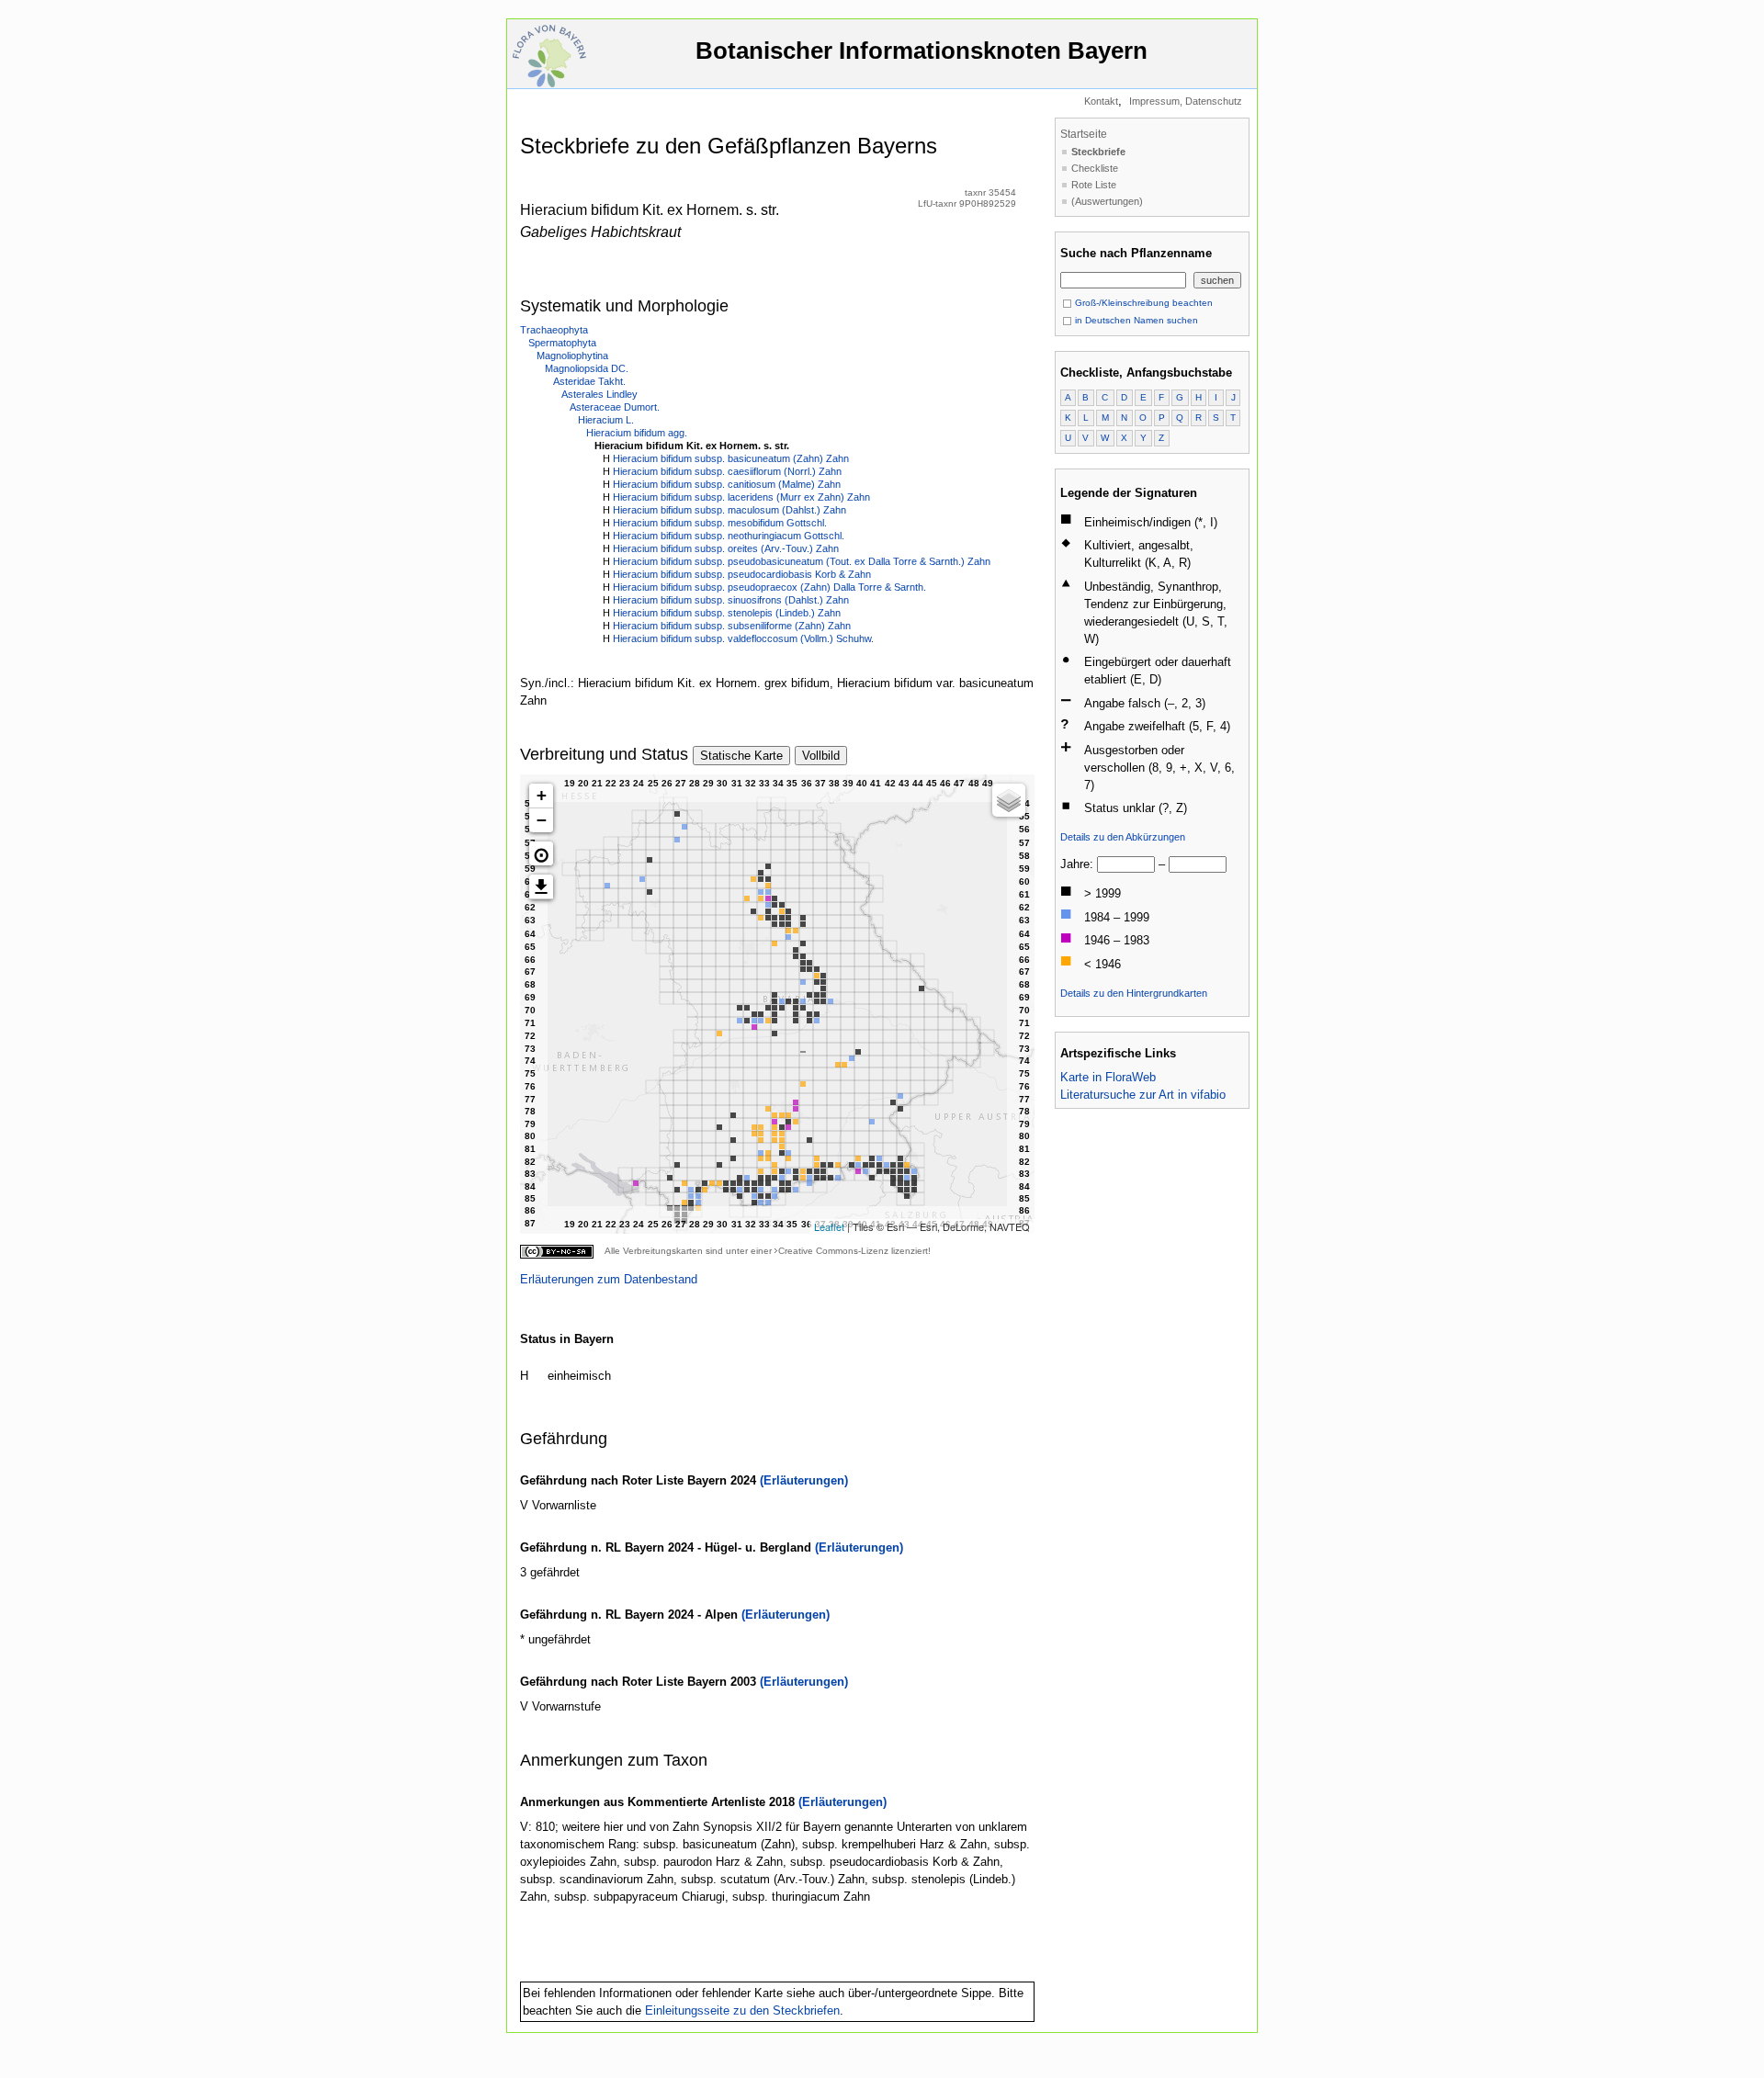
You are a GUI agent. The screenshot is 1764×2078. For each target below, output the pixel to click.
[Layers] (1009, 800)
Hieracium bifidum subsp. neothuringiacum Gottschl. (729, 536)
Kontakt (1101, 101)
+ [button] (542, 795)
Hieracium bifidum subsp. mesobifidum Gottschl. (720, 523)
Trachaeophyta (554, 330)
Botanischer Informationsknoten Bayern (922, 51)
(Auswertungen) (1107, 201)
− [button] (542, 820)
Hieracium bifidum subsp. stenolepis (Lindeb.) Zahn (727, 613)
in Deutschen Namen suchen (1135, 320)
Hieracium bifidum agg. (637, 433)
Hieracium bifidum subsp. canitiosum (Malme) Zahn (727, 484)
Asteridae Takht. (589, 381)
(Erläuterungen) (804, 1480)
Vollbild (821, 756)
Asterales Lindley (599, 394)
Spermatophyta (562, 343)
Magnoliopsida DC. (587, 368)
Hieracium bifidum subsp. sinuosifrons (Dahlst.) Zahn (731, 600)
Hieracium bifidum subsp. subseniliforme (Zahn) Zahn (732, 626)
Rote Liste (1094, 185)
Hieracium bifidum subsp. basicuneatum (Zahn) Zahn (731, 458)
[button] (541, 853)
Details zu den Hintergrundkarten (1134, 993)
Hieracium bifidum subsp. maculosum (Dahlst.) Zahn (729, 510)
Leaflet (829, 1226)
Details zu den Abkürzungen (1123, 837)
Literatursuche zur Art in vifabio (1143, 1095)
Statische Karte (741, 756)
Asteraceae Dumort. (615, 407)
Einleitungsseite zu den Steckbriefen (742, 2010)
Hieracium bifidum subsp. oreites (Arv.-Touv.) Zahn (726, 548)
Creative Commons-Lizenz (833, 1251)
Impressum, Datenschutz (1186, 101)
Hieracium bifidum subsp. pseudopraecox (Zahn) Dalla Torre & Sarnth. (769, 587)
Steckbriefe (1098, 152)
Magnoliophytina (572, 356)
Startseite (1084, 134)
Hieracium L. (606, 420)
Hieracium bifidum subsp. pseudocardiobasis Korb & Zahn (742, 574)
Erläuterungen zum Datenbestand (609, 1279)
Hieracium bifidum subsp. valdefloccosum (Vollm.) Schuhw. (743, 638)
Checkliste (1095, 168)
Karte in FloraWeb (1108, 1077)
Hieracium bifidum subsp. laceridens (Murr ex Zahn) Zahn (741, 497)
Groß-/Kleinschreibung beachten (1142, 303)
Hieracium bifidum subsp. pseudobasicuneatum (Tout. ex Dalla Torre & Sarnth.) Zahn (802, 561)
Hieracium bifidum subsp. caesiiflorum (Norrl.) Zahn (727, 471)
